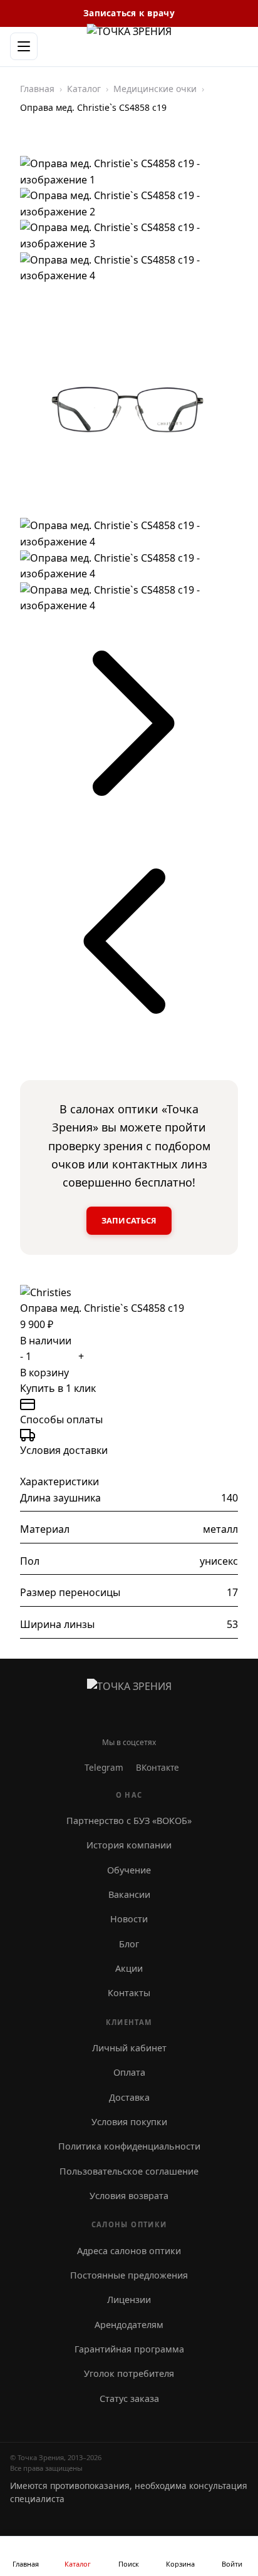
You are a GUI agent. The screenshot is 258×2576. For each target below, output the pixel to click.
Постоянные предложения (129, 2275)
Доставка (129, 2097)
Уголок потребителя (129, 2373)
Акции (129, 1968)
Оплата (129, 2072)
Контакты (129, 1993)
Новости (129, 1919)
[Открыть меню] (24, 46)
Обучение (129, 1870)
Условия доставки (64, 1450)
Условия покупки (129, 2122)
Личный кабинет (129, 2048)
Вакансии (129, 1894)
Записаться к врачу (129, 13)
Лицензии (129, 2300)
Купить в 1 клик (58, 1388)
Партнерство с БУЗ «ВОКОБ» (129, 1821)
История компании (129, 1845)
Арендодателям (129, 2325)
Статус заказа (129, 2398)
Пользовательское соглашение (129, 2171)
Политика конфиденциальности (129, 2146)
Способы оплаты (61, 1419)
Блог (129, 1944)
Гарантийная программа (129, 2349)
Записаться (129, 1220)
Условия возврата (129, 2196)
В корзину (44, 1373)
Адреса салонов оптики (129, 2251)
